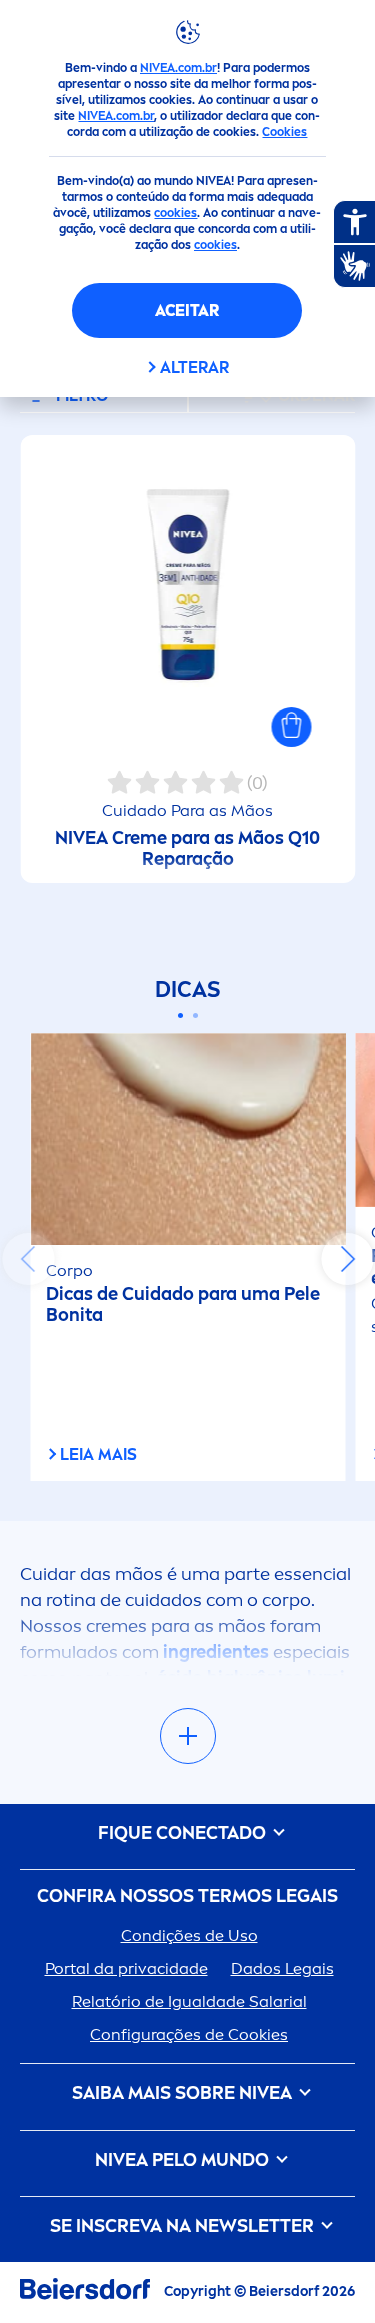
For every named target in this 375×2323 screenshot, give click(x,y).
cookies (175, 213)
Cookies (284, 132)
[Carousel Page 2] (195, 1015)
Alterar (194, 367)
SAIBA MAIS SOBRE (182, 2093)
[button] (291, 727)
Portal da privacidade (126, 1968)
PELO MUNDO (184, 2160)
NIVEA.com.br (178, 68)
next (347, 1259)
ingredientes (218, 1652)
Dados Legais (282, 1968)
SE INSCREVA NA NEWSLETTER (184, 2226)
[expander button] (188, 1736)
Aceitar (187, 310)
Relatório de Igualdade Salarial (189, 2001)
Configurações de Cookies (189, 2034)
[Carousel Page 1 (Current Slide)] (180, 1015)
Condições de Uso (189, 1935)
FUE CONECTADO (184, 1833)
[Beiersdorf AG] (85, 2292)
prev (28, 1259)
